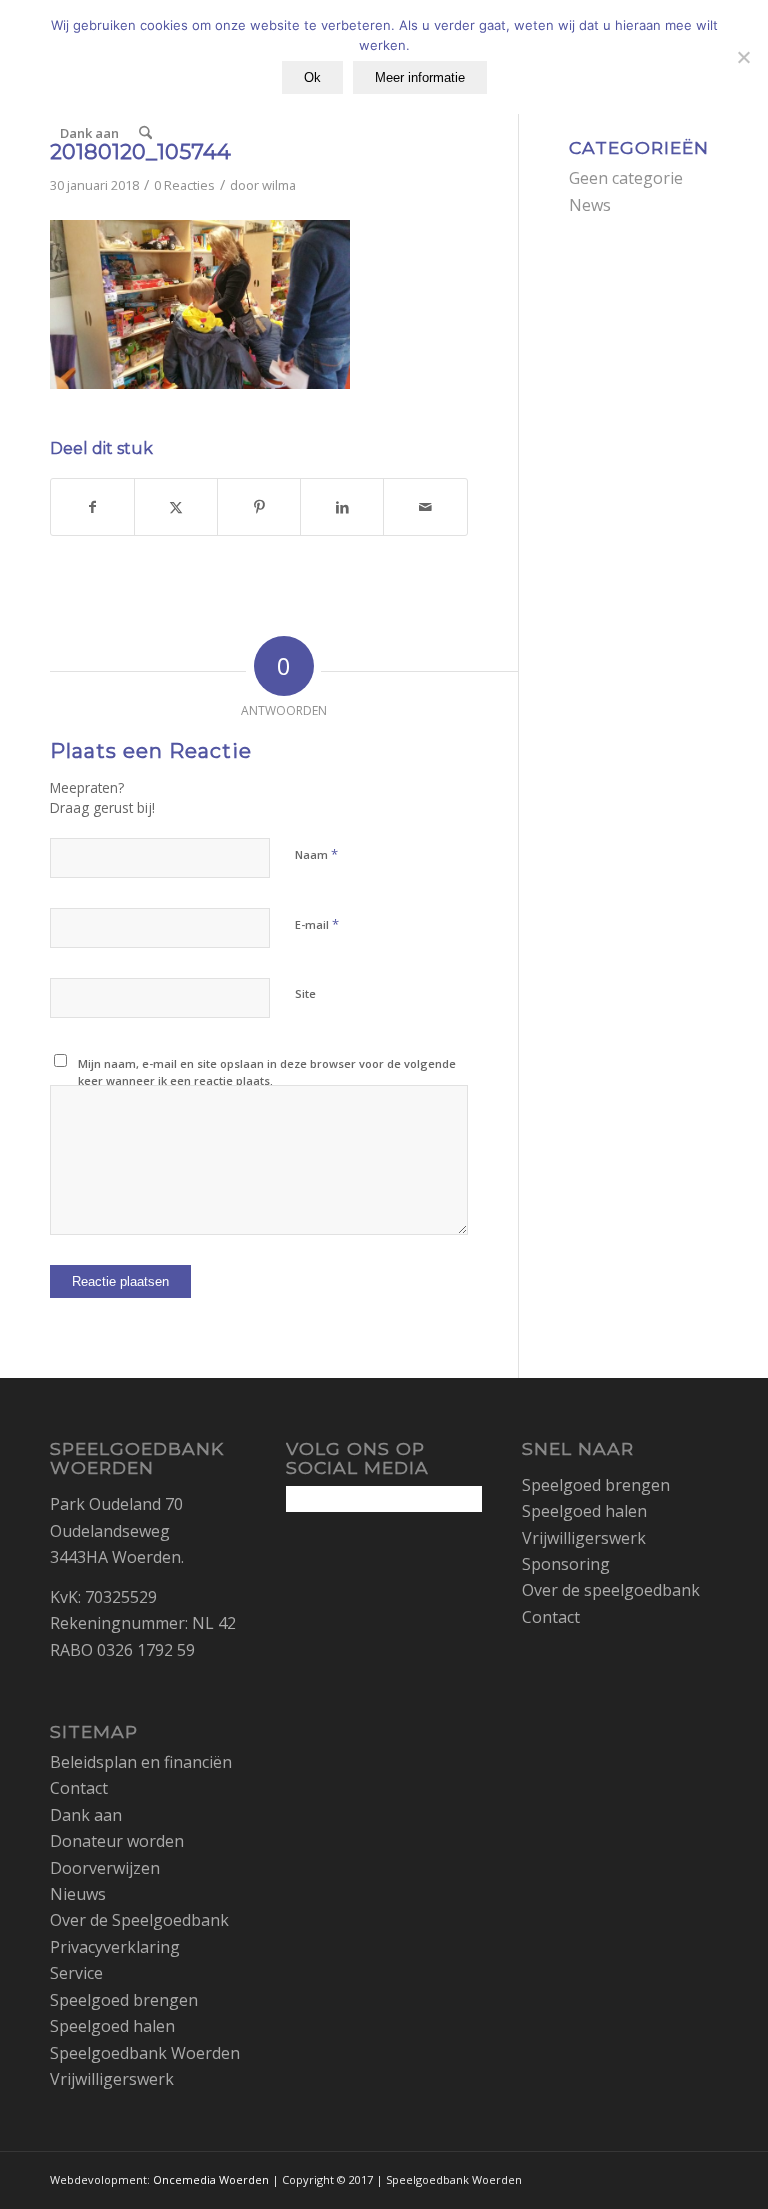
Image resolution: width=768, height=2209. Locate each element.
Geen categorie (626, 178)
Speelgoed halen (112, 2026)
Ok (312, 77)
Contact (79, 1788)
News (590, 205)
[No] (743, 57)
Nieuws (78, 1894)
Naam (316, 854)
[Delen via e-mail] (425, 507)
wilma (279, 185)
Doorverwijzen (105, 1868)
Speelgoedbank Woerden (145, 2053)
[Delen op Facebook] (92, 507)
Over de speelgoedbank (611, 1590)
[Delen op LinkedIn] (342, 507)
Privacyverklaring (115, 1947)
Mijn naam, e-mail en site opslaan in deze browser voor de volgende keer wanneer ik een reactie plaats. (267, 1072)
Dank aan (86, 1815)
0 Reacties (184, 185)
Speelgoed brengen (124, 2000)
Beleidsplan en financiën (141, 1762)
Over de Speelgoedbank (139, 1920)
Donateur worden (117, 1841)
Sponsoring (566, 1564)
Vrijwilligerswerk (112, 2079)
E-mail (317, 924)
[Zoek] (145, 133)
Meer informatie (420, 77)
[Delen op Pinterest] (259, 507)
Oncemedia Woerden (211, 2179)
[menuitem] (89, 133)
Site (305, 993)
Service (76, 1973)
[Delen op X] (176, 507)
